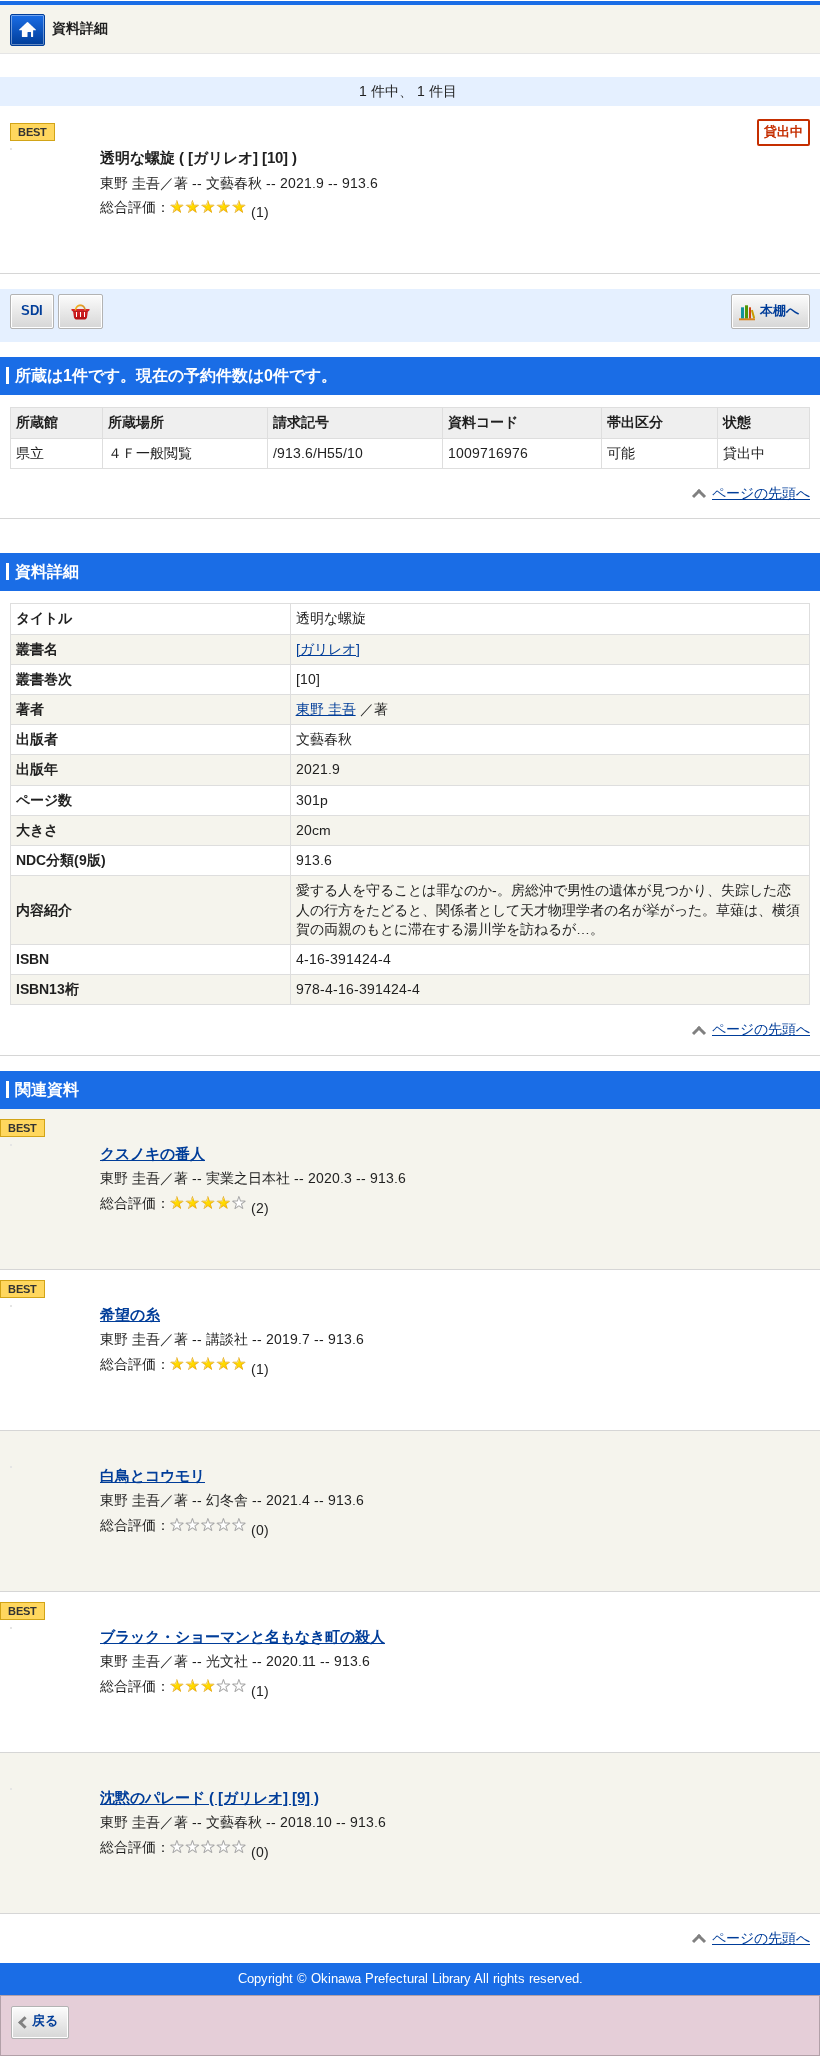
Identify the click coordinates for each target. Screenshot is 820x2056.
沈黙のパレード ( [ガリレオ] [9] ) (209, 1798)
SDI (32, 311)
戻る (45, 2021)
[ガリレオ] (328, 649)
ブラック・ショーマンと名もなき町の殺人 (242, 1637)
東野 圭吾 (326, 709)
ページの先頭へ (761, 493)
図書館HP (44, 29)
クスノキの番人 (152, 1154)
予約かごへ (80, 311)
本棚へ (779, 311)
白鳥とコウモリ (152, 1476)
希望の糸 (130, 1315)
